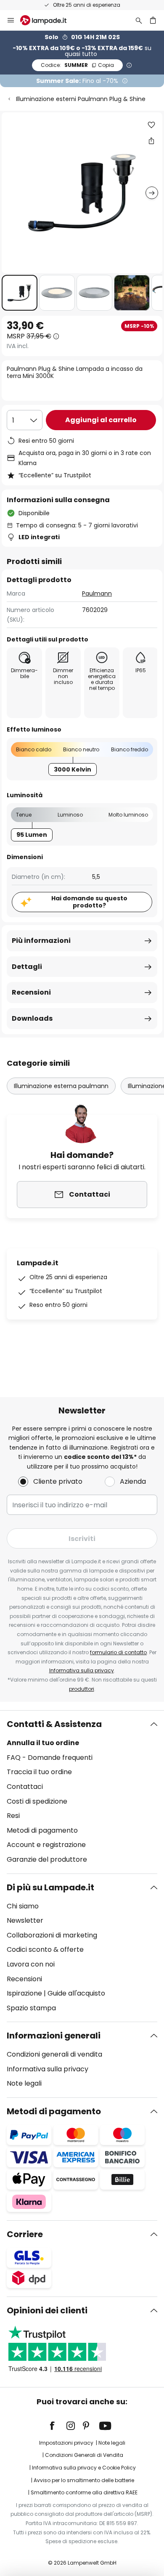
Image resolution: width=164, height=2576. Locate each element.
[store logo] (48, 20)
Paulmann (97, 593)
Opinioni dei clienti (47, 2310)
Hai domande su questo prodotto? (89, 902)
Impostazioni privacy (66, 2443)
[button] (20, 293)
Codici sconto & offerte (45, 1949)
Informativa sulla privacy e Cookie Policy (84, 2468)
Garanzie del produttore (47, 1859)
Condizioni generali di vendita (54, 2054)
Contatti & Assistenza (54, 1724)
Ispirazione (24, 1993)
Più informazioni (41, 941)
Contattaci (25, 1787)
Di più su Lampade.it (50, 1887)
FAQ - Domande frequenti (50, 1758)
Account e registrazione (46, 1845)
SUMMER (77, 65)
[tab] (82, 1792)
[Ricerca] (139, 20)
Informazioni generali (54, 2036)
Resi (13, 1816)
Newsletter (25, 1920)
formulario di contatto (118, 1652)
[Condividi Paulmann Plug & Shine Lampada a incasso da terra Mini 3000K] (151, 141)
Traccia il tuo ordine (39, 1772)
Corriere (25, 2234)
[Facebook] (58, 2426)
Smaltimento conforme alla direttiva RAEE (84, 2492)
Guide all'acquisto (76, 1993)
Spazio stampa (31, 2008)
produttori (82, 1689)
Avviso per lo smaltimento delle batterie (84, 2480)
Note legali (24, 2083)
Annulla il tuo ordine (43, 1743)
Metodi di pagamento (42, 1830)
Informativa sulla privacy (82, 1670)
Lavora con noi (31, 1964)
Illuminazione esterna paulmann (61, 1086)
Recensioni (31, 992)
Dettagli (27, 967)
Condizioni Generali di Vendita (84, 2455)
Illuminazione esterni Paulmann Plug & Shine (81, 99)
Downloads (32, 1018)
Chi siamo (23, 1906)
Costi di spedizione (37, 1801)
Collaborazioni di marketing (52, 1935)
